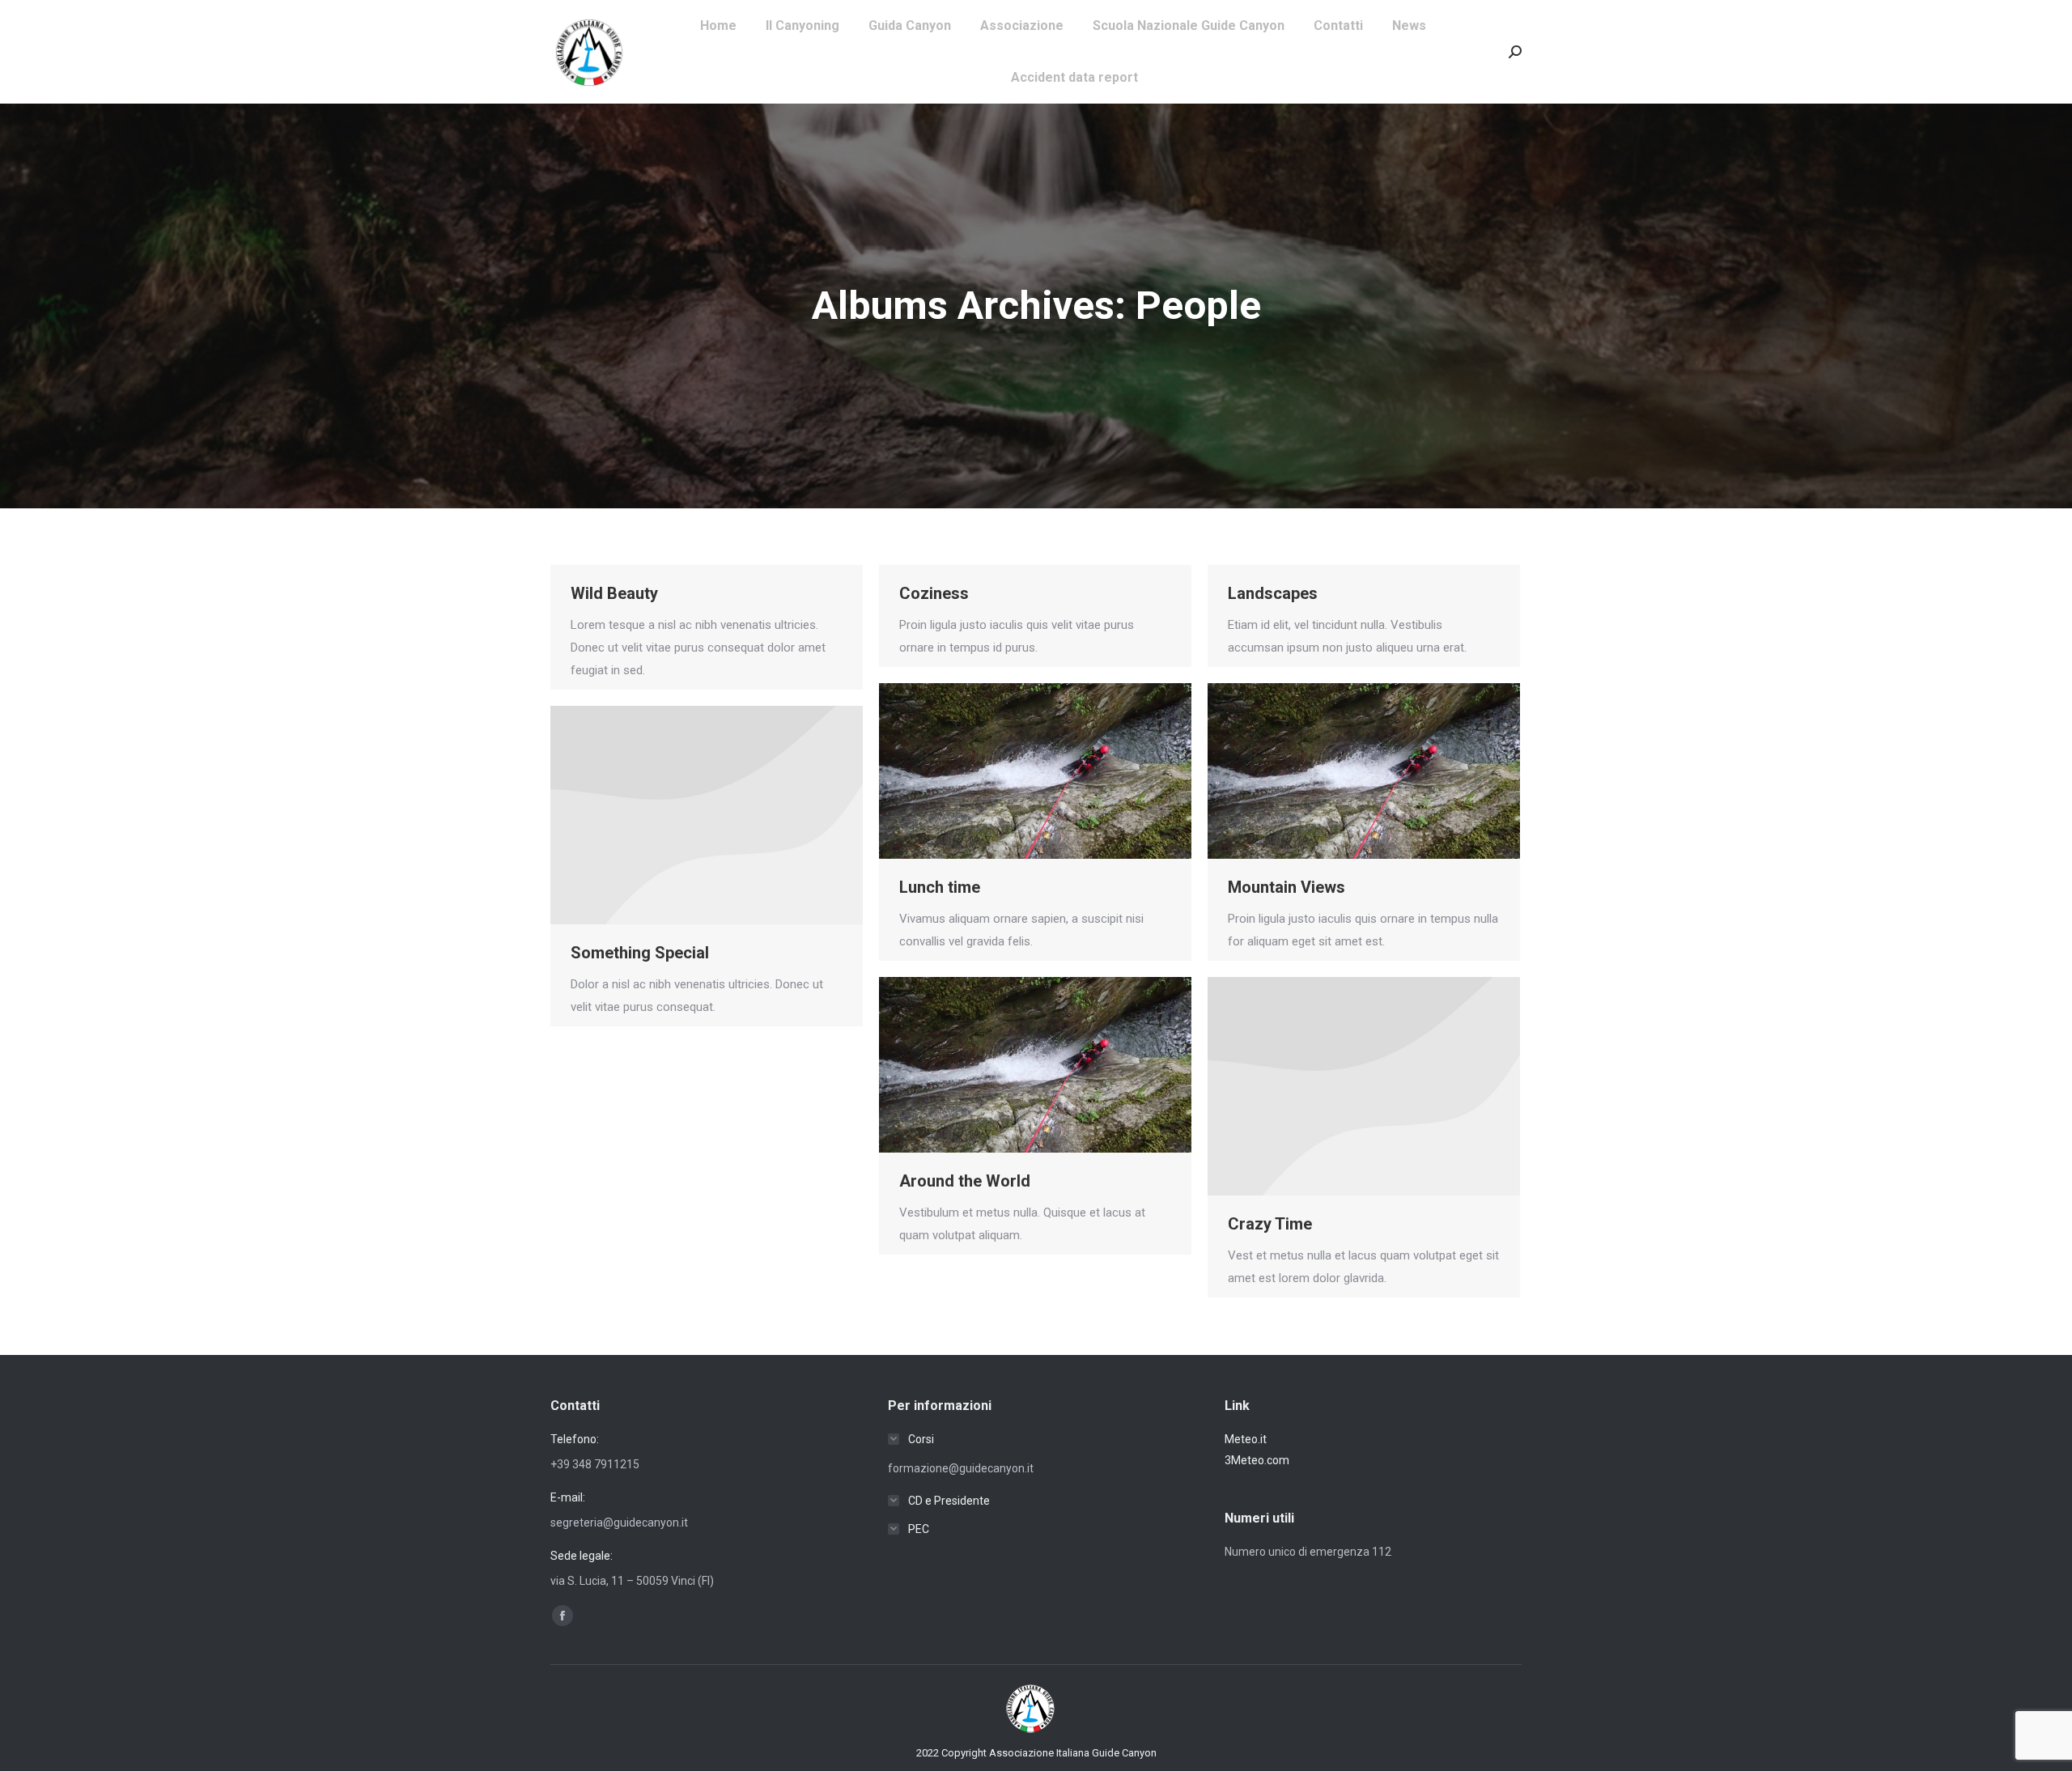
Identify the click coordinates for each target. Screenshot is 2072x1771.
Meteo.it (1246, 1439)
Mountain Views (1287, 887)
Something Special (640, 953)
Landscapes (1273, 593)
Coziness (934, 593)
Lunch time (940, 887)
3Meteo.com (1257, 1460)
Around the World (965, 1181)
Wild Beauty (614, 593)
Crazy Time (1270, 1224)
